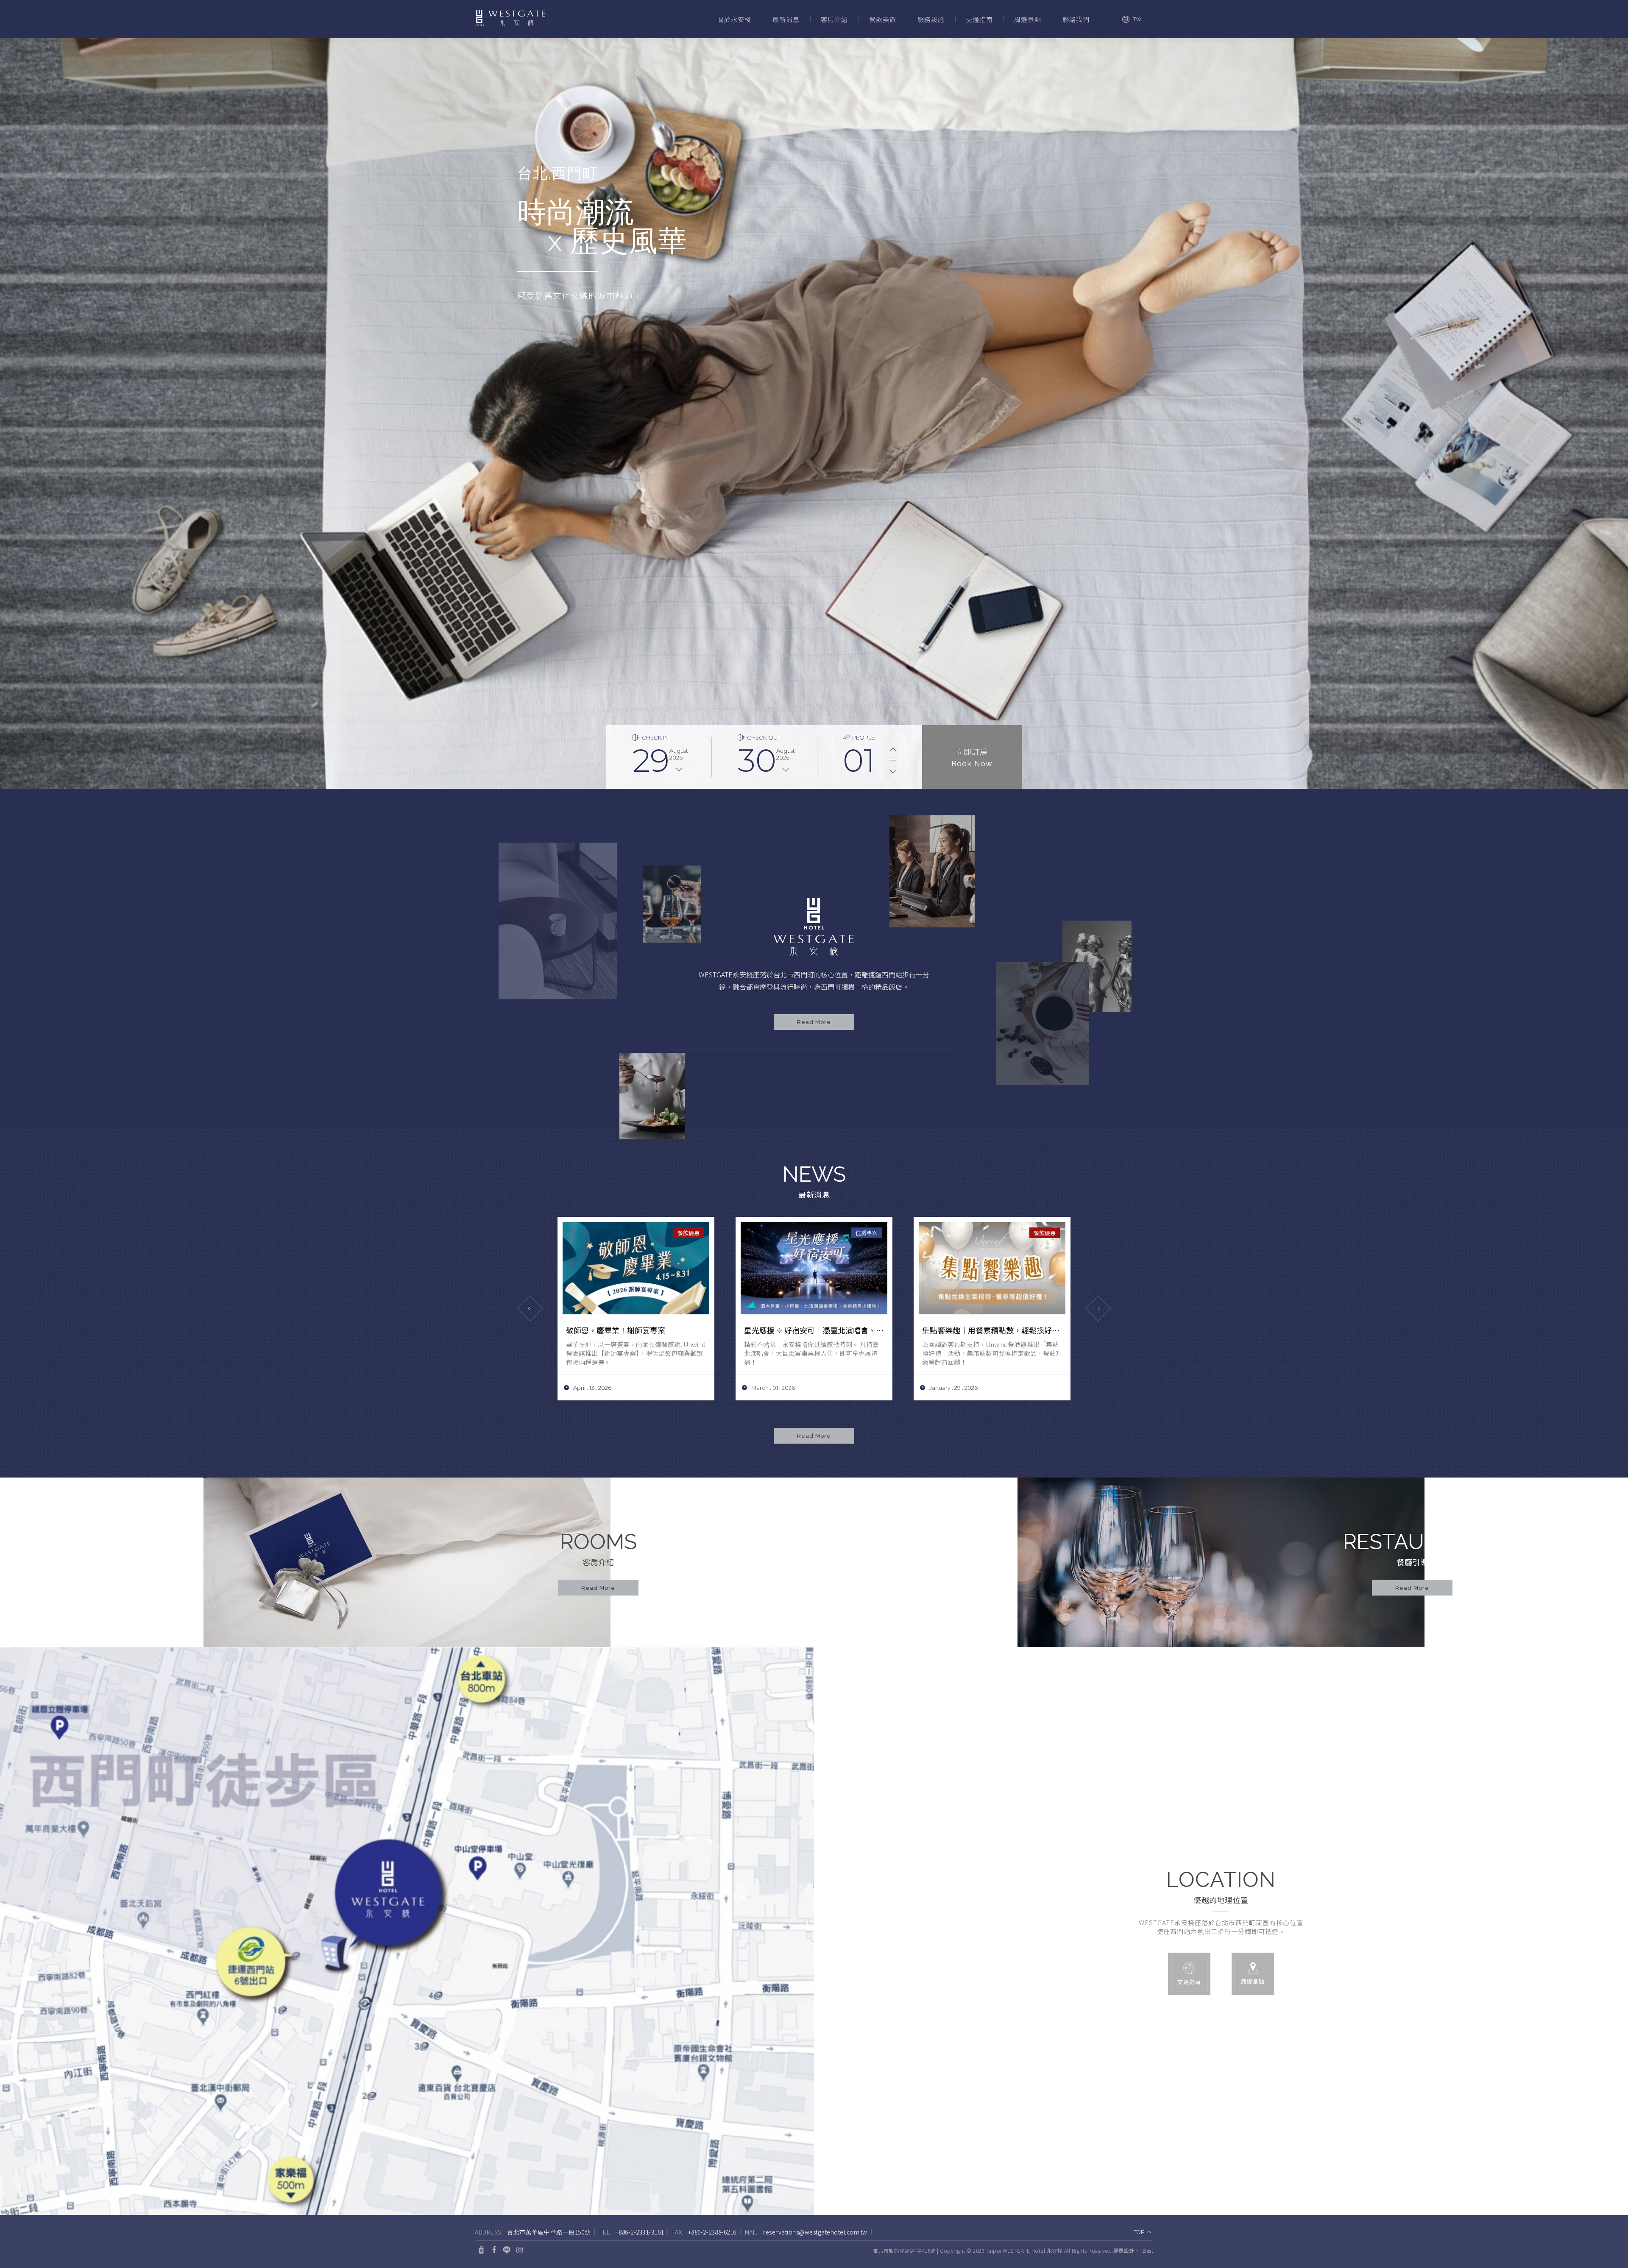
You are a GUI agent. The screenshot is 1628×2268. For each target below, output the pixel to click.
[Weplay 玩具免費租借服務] (636, 1268)
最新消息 (786, 19)
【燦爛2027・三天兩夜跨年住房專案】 (988, 1330)
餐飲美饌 (883, 19)
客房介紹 (834, 19)
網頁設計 (1124, 2250)
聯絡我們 (1076, 19)
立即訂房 (972, 757)
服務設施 (931, 19)
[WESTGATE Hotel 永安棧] (510, 19)
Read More (814, 1022)
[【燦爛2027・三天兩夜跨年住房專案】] (992, 1268)
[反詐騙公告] (814, 1268)
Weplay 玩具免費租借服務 (610, 1330)
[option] (814, 413)
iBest (1147, 2250)
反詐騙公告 (763, 1330)
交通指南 (979, 19)
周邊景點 (1028, 19)
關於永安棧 (734, 19)
